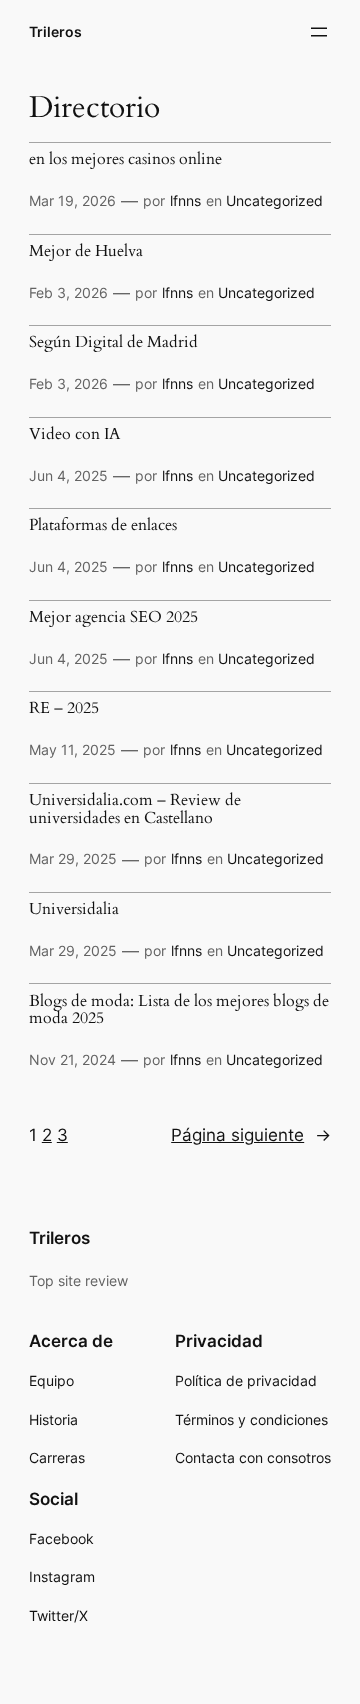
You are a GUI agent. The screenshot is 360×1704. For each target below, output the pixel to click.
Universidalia (74, 910)
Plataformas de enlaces (103, 526)
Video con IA (74, 435)
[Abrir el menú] (319, 32)
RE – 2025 (64, 709)
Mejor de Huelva (86, 252)
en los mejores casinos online (125, 160)
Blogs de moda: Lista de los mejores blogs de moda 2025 (179, 1010)
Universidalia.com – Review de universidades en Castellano (135, 809)
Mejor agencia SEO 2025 (113, 618)
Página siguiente (251, 1135)
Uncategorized (274, 200)
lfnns (185, 200)
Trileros (55, 31)
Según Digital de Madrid (113, 343)
